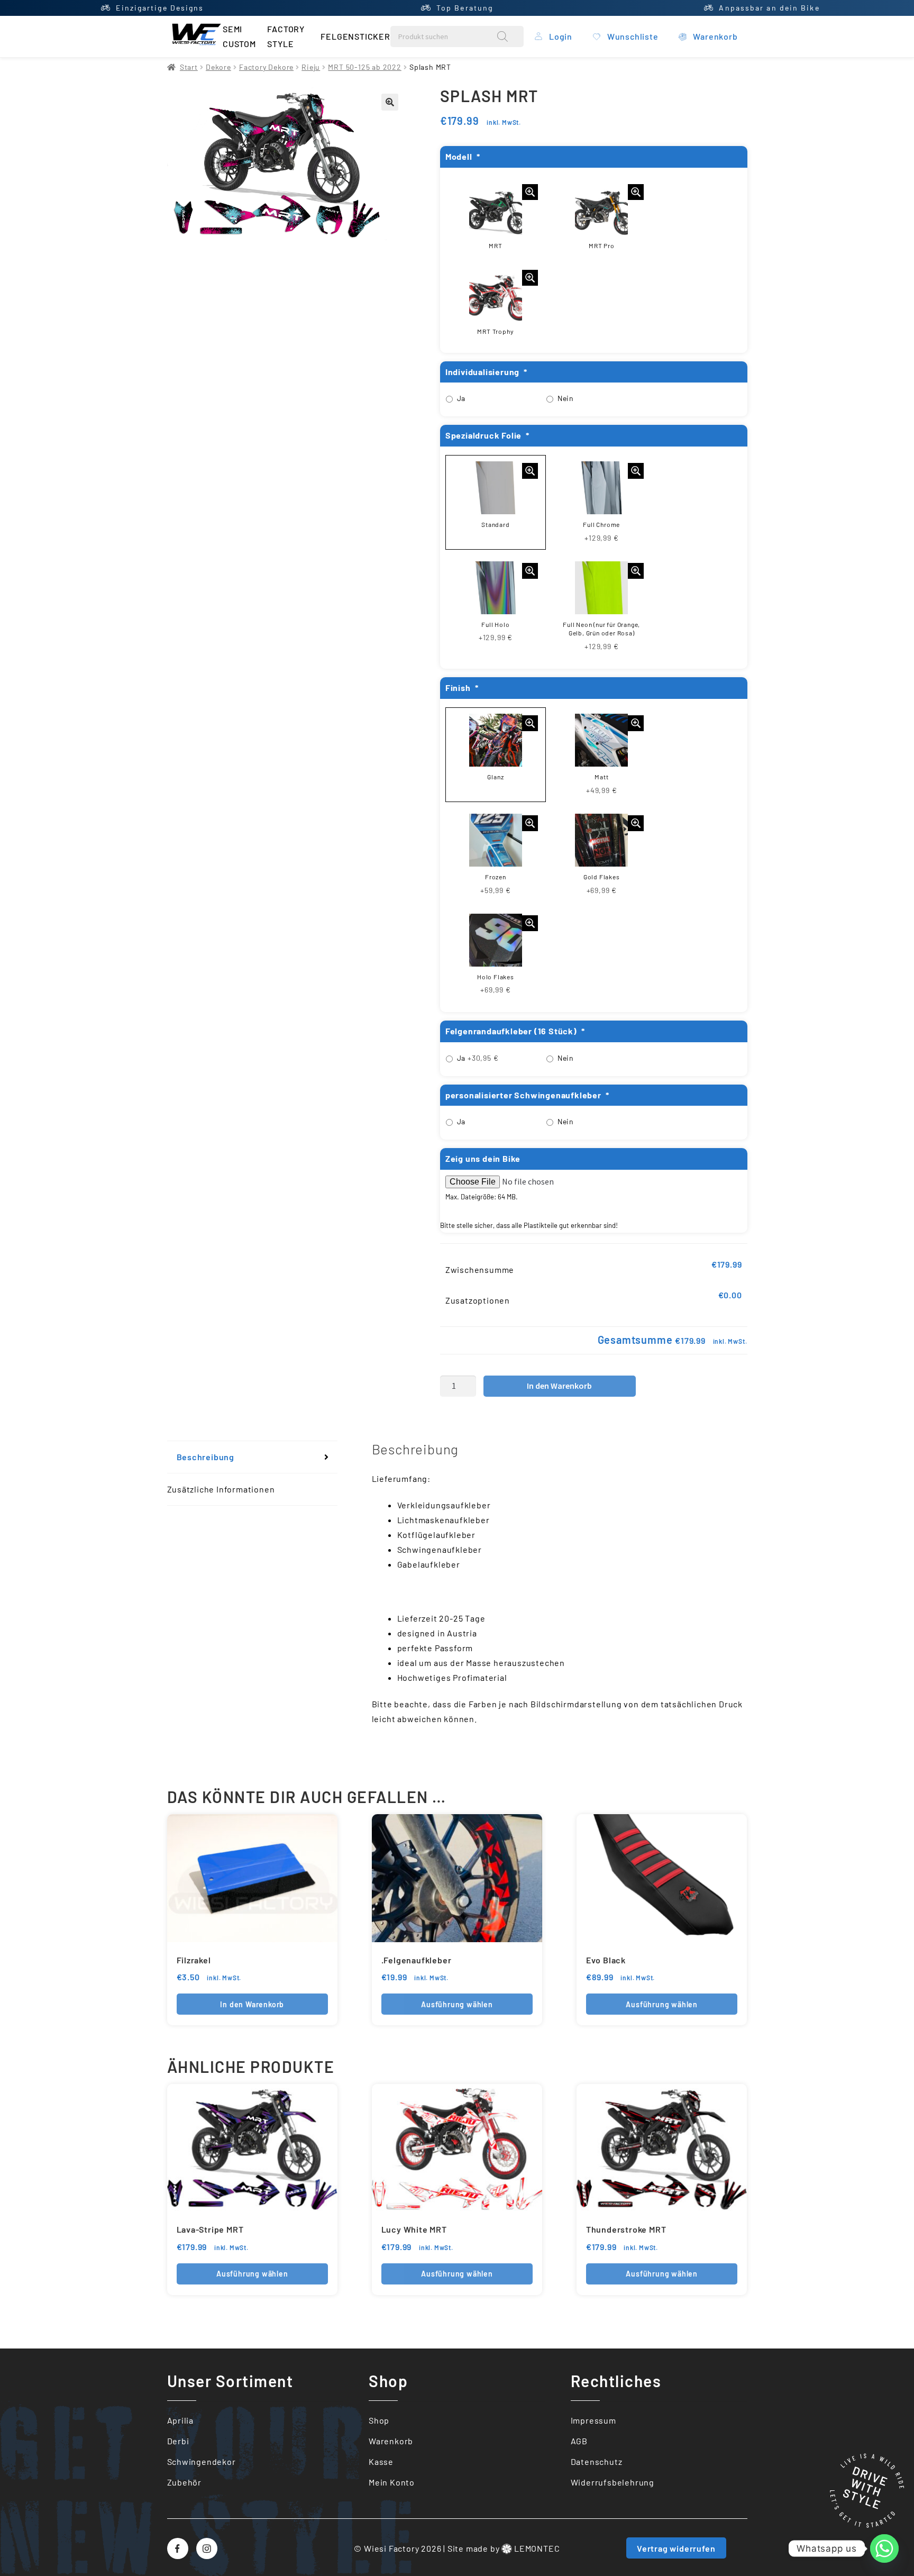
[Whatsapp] (884, 2548)
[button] (390, 102)
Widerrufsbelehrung (613, 2482)
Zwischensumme (480, 1269)
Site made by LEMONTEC (504, 2548)
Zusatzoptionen (478, 1300)
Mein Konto (392, 2482)
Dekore (218, 67)
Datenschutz (597, 2461)
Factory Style (286, 36)
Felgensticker (355, 36)
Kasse (381, 2461)
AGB (579, 2441)
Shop (379, 2420)
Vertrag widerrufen (676, 2548)
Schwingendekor (202, 2461)
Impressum (593, 2420)
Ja (461, 398)
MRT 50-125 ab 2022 (364, 67)
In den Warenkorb (559, 1386)
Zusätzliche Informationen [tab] (221, 1489)
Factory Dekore (266, 67)
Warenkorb (391, 2441)
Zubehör (185, 2482)
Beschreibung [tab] (206, 1457)
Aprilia (181, 2420)
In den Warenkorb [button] (252, 2004)
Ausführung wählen (457, 2004)
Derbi (178, 2441)
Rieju (311, 67)
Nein (566, 398)
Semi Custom (239, 36)
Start (189, 67)
